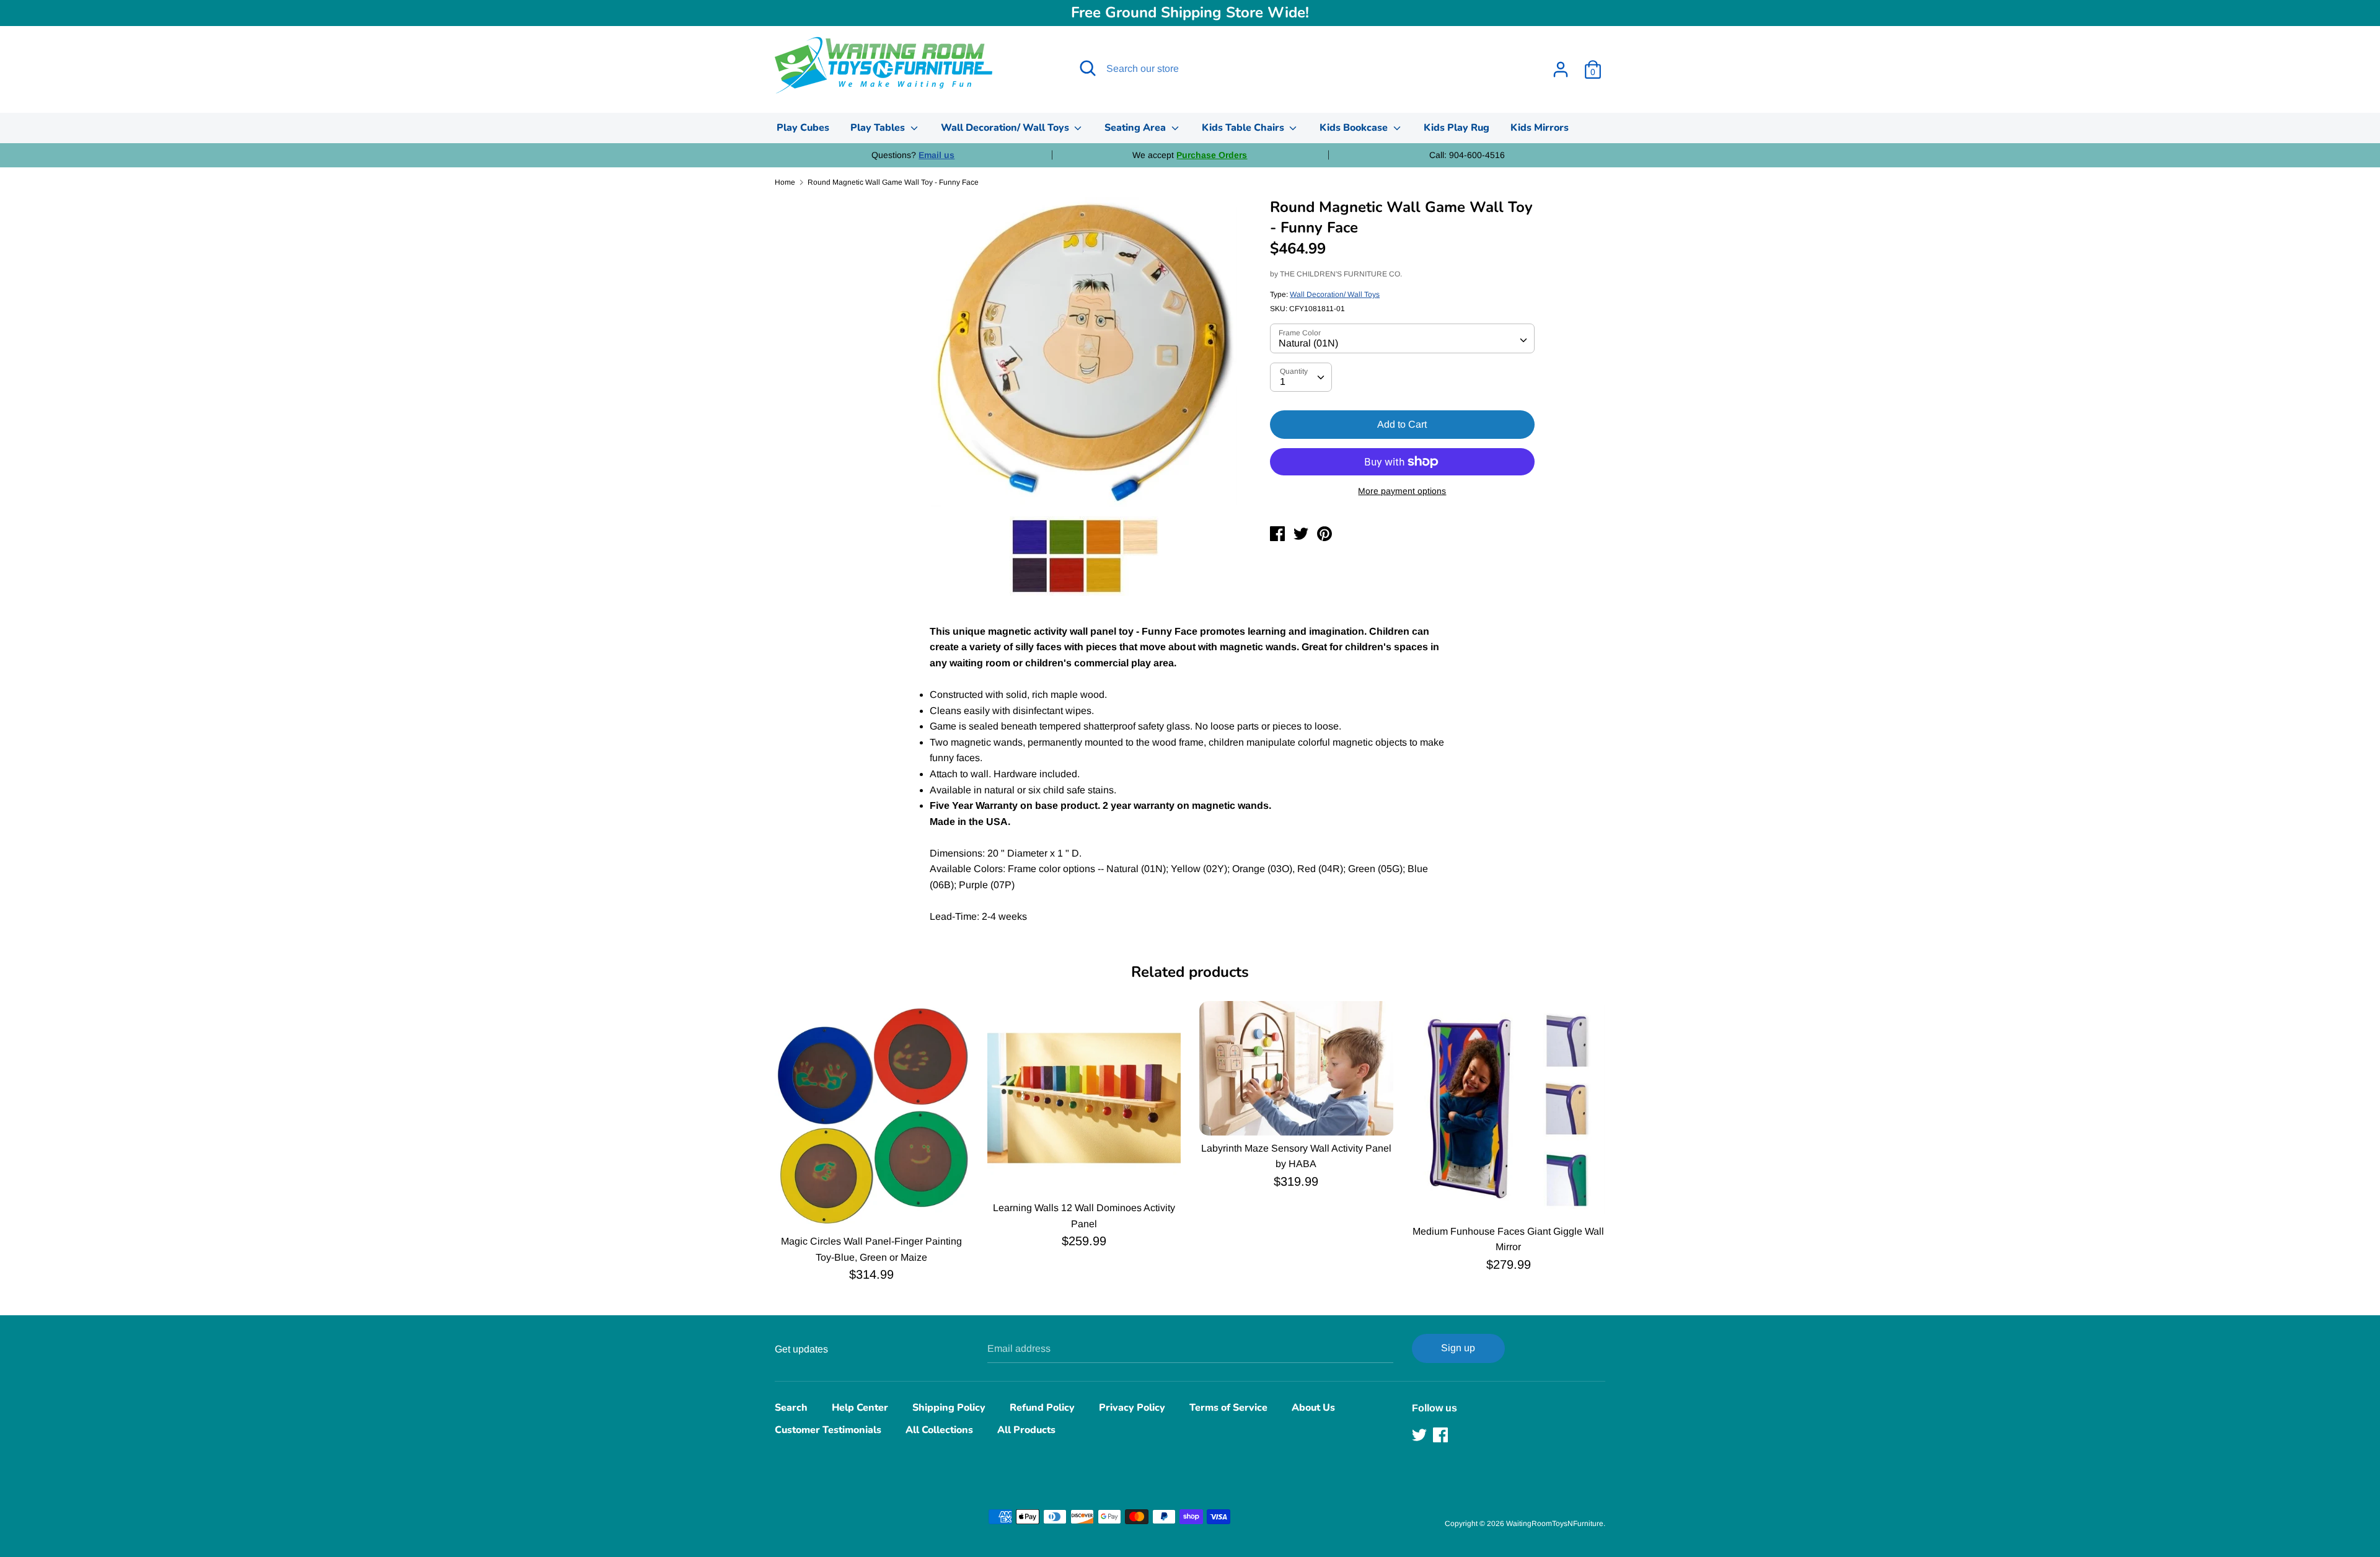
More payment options (1402, 491)
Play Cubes (803, 128)
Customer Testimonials (828, 1430)
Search (791, 1408)
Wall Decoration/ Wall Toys (1006, 128)
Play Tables (879, 128)
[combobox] (1402, 338)
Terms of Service (1228, 1408)
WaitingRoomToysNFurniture (1555, 1524)
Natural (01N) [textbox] (1308, 343)
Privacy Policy (1132, 1408)
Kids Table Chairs (1244, 128)
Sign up (1458, 1348)
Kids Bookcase (1355, 128)
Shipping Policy (949, 1408)
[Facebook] (1442, 1435)
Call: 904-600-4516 (1467, 155)
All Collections (939, 1430)
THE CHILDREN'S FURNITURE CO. (1341, 274)
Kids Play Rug (1457, 128)
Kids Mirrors (1540, 128)
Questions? (913, 155)
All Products (1026, 1430)
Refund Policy (1042, 1408)
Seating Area (1136, 128)
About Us (1313, 1408)
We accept (1190, 155)
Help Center (860, 1408)
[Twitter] (1421, 1435)
